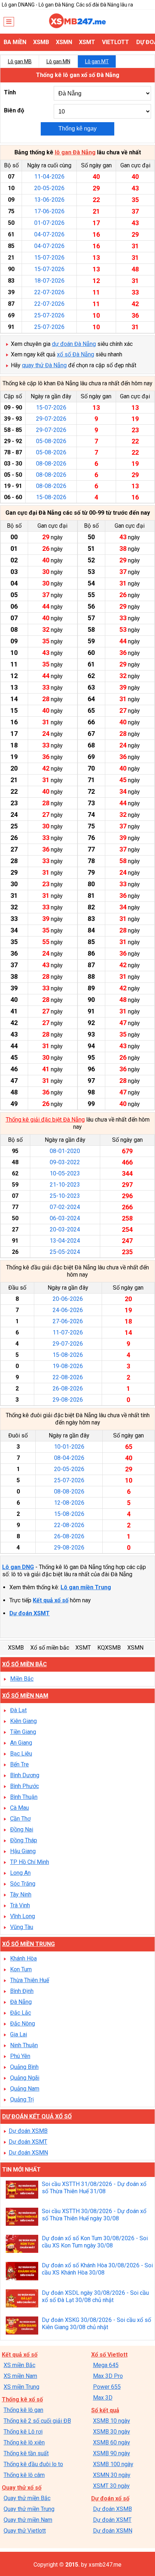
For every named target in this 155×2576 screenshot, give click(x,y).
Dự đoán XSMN (28, 2153)
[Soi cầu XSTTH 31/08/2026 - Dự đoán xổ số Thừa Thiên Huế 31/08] (22, 2191)
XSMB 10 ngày (112, 2421)
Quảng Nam (25, 2089)
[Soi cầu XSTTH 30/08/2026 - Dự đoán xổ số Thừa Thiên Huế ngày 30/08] (22, 2218)
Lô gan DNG (18, 1567)
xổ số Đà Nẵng (76, 354)
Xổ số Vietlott (109, 2355)
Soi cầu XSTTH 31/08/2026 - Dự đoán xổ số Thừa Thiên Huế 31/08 (94, 2188)
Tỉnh (10, 92)
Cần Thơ (20, 1819)
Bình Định (22, 1991)
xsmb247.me (105, 2565)
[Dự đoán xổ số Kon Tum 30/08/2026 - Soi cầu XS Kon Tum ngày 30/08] (22, 2245)
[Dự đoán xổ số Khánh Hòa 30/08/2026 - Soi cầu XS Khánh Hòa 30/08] (22, 2272)
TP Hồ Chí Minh (30, 1862)
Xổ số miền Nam (25, 1696)
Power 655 (107, 2387)
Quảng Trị (22, 2099)
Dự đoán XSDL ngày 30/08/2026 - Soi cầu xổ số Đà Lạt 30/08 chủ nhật (95, 2296)
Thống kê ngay (77, 128)
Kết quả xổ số (51, 1600)
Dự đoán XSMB (28, 2131)
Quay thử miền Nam (28, 2520)
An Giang (21, 1743)
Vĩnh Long (23, 1916)
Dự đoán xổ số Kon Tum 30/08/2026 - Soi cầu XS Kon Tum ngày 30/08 (95, 2242)
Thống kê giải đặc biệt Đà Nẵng (45, 1120)
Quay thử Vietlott (25, 2531)
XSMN (64, 42)
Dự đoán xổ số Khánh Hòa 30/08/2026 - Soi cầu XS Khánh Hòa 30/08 (97, 2269)
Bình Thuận (24, 1797)
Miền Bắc (22, 1679)
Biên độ (14, 110)
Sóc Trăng (23, 1884)
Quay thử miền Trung (29, 2509)
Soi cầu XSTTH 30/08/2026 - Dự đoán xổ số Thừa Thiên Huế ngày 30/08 (94, 2215)
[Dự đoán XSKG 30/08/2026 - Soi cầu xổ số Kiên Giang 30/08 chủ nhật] (22, 2326)
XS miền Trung (21, 2387)
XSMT (87, 42)
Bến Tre (19, 1764)
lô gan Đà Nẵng (75, 152)
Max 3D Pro (108, 2376)
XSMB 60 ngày (112, 2442)
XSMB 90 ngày (112, 2453)
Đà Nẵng (21, 2002)
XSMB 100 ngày (113, 2464)
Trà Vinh (20, 1905)
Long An (20, 1873)
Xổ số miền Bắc (25, 1664)
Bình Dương (25, 1775)
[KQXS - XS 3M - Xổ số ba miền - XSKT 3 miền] (77, 26)
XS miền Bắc (19, 2365)
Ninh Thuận (24, 2045)
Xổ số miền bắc (50, 1648)
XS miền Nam (20, 2376)
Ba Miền (15, 42)
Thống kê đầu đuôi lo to (33, 2464)
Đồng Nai (22, 1829)
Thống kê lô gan (23, 2410)
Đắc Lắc (21, 2013)
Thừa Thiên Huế (30, 1980)
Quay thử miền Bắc (27, 2498)
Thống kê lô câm (24, 2475)
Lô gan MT (97, 61)
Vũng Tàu (22, 1927)
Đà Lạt (18, 1710)
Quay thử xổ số (22, 2488)
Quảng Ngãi (25, 2078)
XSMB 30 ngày (112, 2432)
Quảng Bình (24, 2067)
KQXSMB (109, 1648)
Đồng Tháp (24, 1840)
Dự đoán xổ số (110, 2498)
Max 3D (103, 2398)
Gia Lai (19, 2034)
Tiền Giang (23, 1732)
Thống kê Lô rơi (23, 2432)
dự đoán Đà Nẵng (74, 344)
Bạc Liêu (21, 1754)
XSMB (41, 42)
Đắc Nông (23, 2024)
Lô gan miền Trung (86, 1587)
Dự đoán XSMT (30, 1613)
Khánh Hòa (23, 1958)
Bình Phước (25, 1786)
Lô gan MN (58, 61)
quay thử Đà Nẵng (44, 365)
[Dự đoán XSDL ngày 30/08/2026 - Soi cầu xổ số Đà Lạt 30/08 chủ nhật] (22, 2299)
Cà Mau (19, 1808)
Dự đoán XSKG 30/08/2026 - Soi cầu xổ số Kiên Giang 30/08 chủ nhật (96, 2324)
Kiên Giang (23, 1721)
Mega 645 (106, 2365)
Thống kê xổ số (22, 2399)
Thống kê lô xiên (24, 2442)
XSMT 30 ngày (111, 2486)
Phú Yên (20, 2056)
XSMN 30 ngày (112, 2475)
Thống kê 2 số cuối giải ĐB (37, 2421)
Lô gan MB (20, 61)
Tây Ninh (21, 1895)
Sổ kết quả (105, 2410)
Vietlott (116, 42)
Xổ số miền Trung (28, 1944)
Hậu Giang (23, 1851)
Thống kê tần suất (26, 2453)
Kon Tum (21, 1969)
